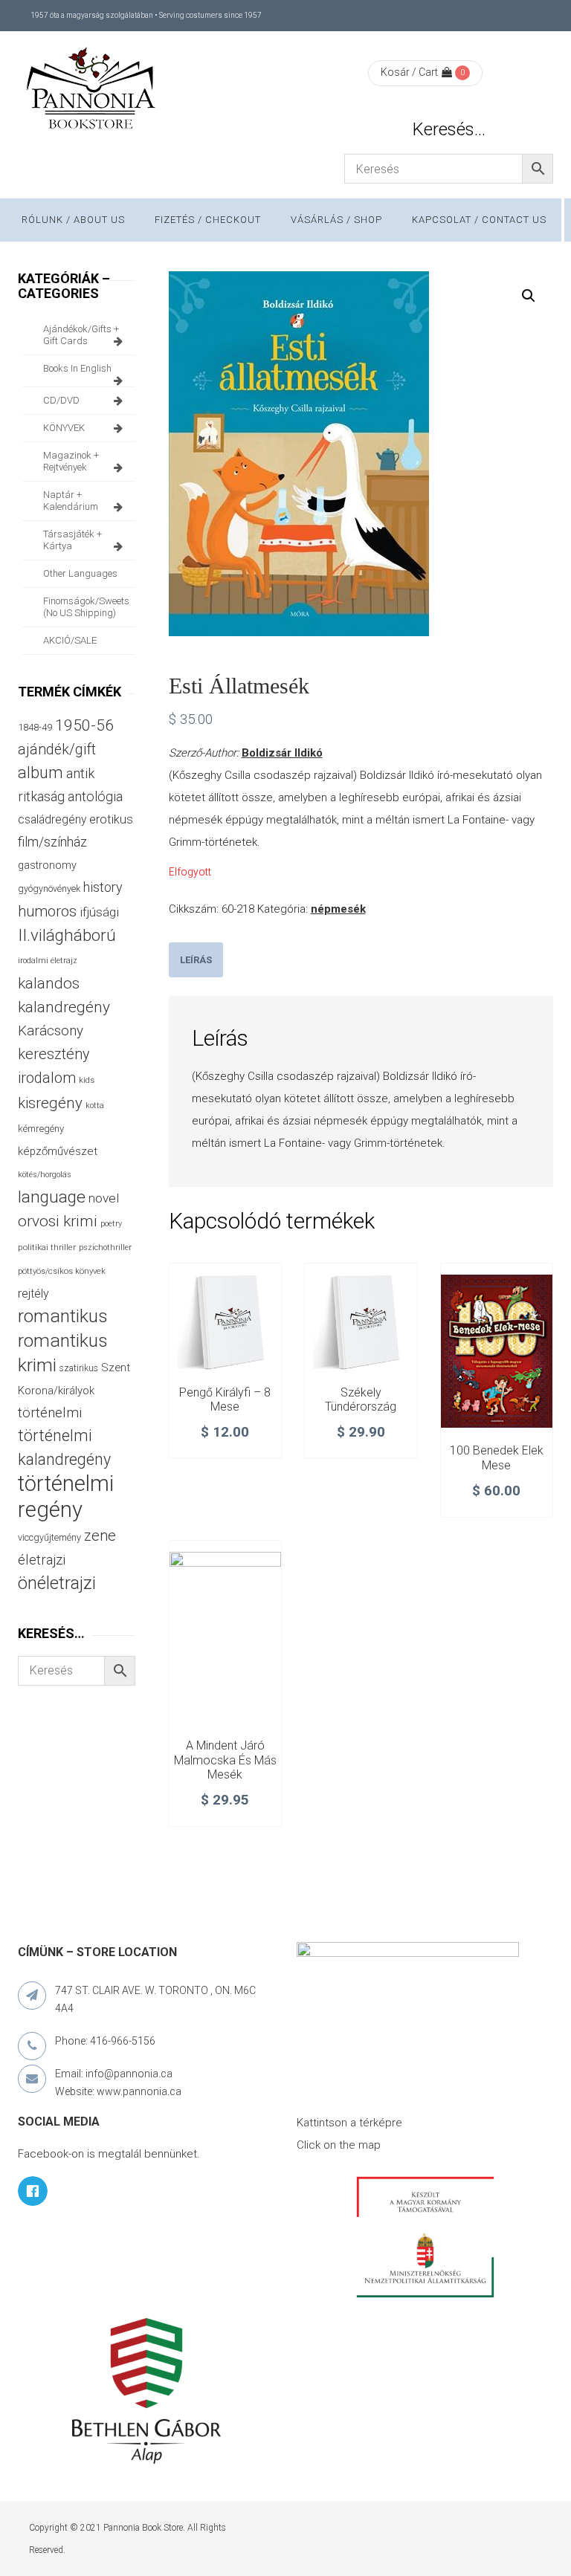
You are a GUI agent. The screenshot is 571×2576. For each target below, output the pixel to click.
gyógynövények (49, 889)
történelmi (50, 1413)
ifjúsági (99, 912)
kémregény (41, 1129)
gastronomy (47, 865)
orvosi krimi (58, 1221)
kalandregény (64, 1007)
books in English (77, 368)
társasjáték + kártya (72, 540)
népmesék (338, 909)
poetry (111, 1224)
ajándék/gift (57, 750)
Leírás (196, 960)
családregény (52, 819)
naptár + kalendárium (71, 501)
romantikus (63, 1316)
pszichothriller (105, 1247)
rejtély (33, 1294)
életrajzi (42, 1560)
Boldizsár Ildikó (282, 753)
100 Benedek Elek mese (497, 1458)
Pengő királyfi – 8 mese (225, 1400)
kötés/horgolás (45, 1175)
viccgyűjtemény (49, 1537)
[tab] (196, 960)
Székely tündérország (361, 1400)
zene (100, 1535)
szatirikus (79, 1368)
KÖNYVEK (64, 428)
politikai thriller (47, 1247)
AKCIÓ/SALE (70, 640)
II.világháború (67, 935)
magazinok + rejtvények (71, 461)
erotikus (111, 819)
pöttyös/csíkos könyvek (62, 1271)
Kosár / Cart (409, 72)
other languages (80, 573)
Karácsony (51, 1030)
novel (104, 1198)
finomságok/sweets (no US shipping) (86, 607)
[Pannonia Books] (92, 91)
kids (87, 1080)
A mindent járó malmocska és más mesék (225, 1760)
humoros (47, 911)
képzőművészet (58, 1151)
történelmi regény (66, 1496)
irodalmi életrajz (48, 961)
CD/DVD (61, 400)
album (41, 773)
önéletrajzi (57, 1583)
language (52, 1197)
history (103, 887)
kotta (95, 1106)
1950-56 (84, 725)
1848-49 (35, 727)
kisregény (50, 1103)
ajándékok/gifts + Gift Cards (81, 335)
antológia (95, 796)
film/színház (52, 842)
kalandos (49, 983)
